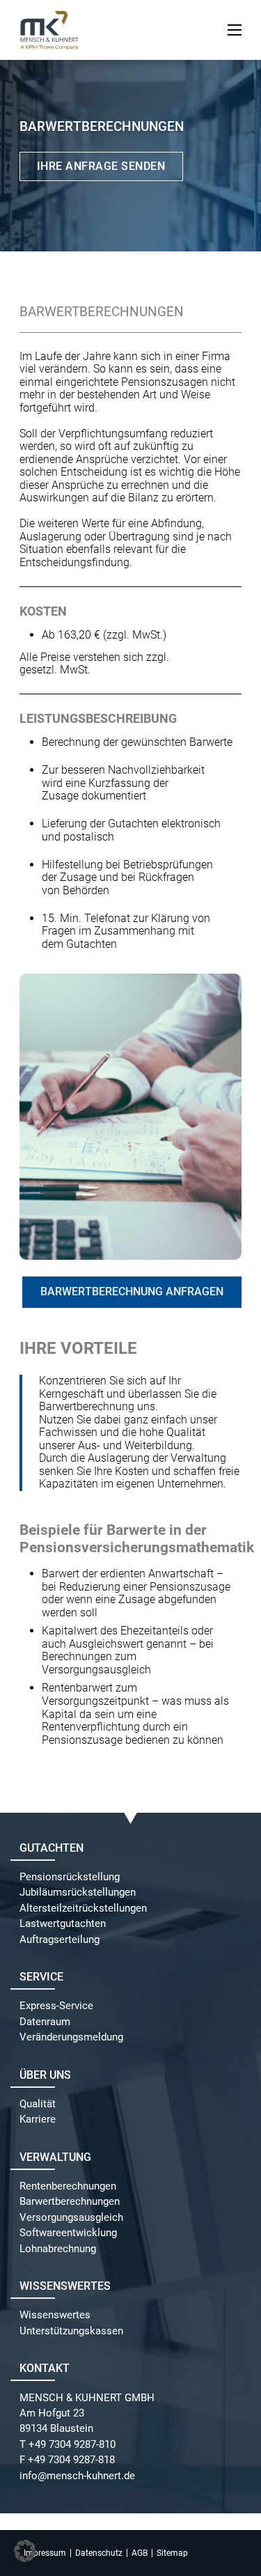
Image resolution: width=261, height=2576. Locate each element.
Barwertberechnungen (70, 2202)
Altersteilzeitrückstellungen (83, 1908)
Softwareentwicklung (68, 2233)
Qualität (38, 2104)
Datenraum (45, 2022)
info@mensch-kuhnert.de (77, 2476)
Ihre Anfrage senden (101, 166)
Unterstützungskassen (71, 2331)
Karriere (38, 2120)
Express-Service (56, 2006)
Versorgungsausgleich (71, 2218)
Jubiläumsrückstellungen (78, 1892)
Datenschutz (99, 2553)
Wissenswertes (55, 2315)
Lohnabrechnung (58, 2249)
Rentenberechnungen (68, 2186)
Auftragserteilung (60, 1940)
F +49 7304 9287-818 (67, 2460)
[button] (25, 2551)
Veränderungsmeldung (71, 2037)
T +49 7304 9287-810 (68, 2445)
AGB (140, 2553)
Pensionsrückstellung (70, 1877)
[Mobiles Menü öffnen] (235, 30)
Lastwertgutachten (63, 1924)
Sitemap (172, 2553)
